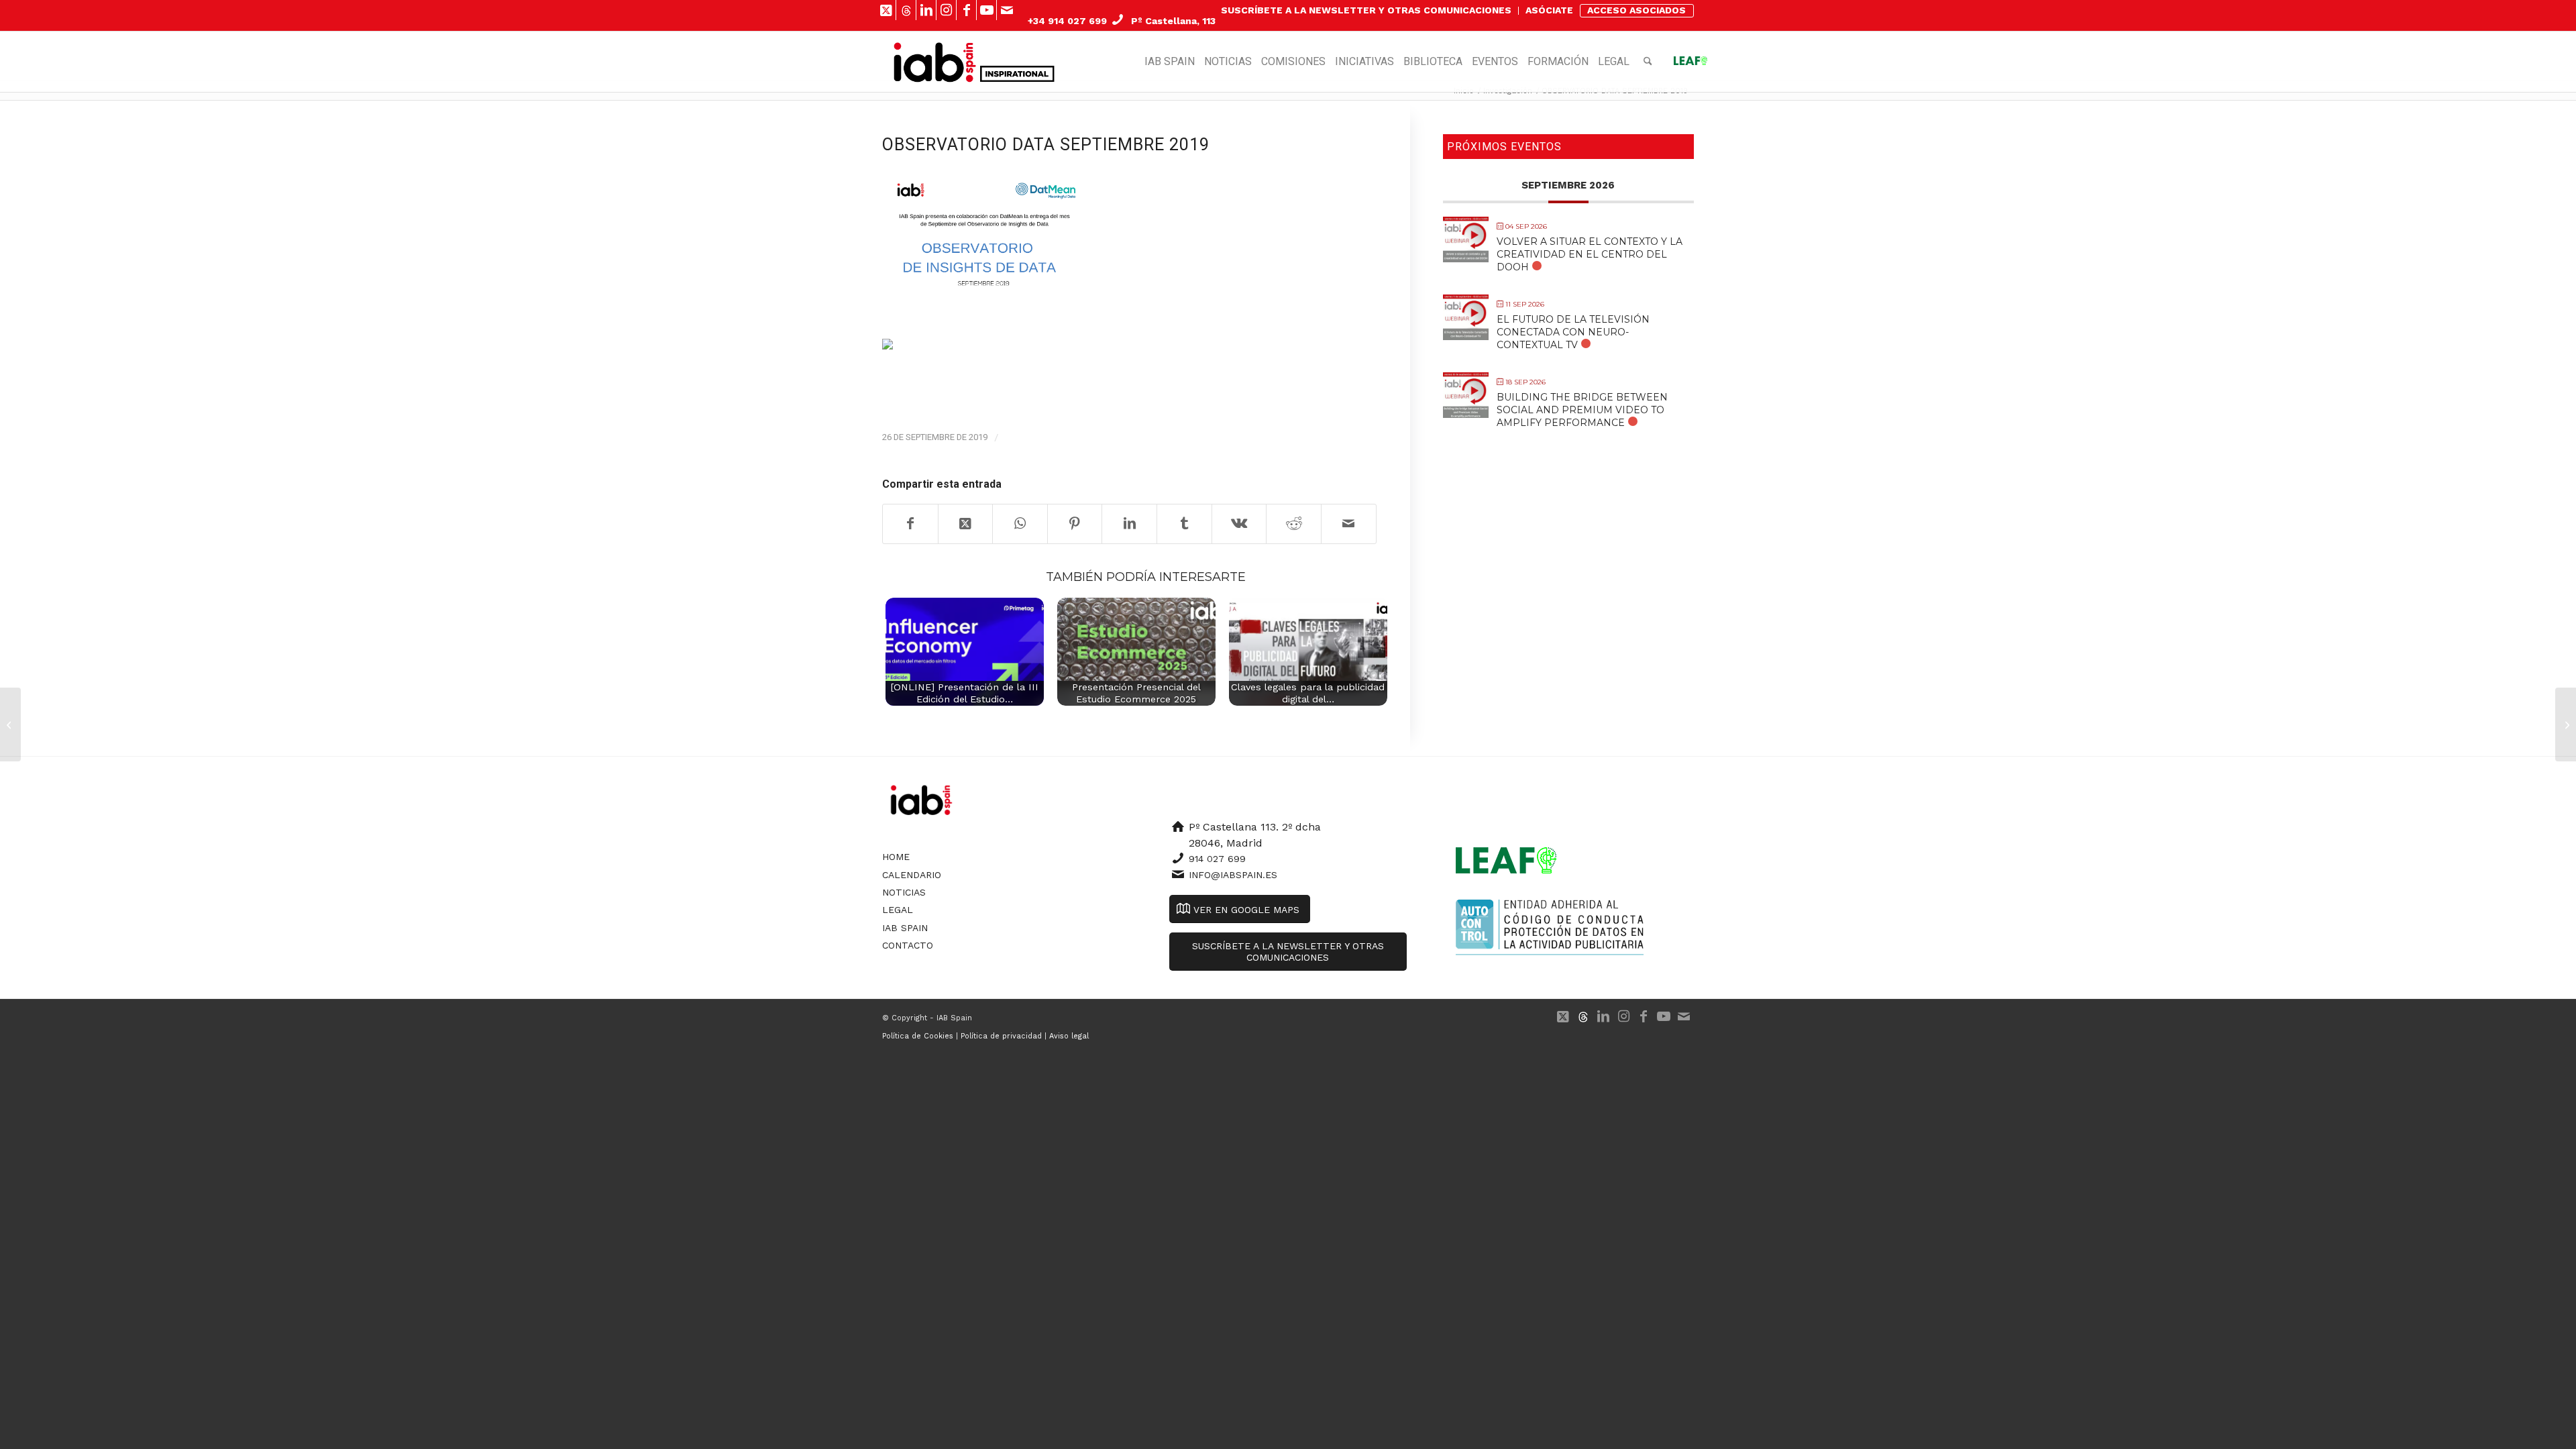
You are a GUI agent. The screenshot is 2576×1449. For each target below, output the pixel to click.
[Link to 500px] (906, 10)
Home (896, 857)
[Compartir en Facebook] (910, 524)
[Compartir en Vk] (1239, 524)
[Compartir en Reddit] (1294, 524)
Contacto (908, 945)
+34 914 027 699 (1067, 21)
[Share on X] (966, 524)
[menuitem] (1366, 11)
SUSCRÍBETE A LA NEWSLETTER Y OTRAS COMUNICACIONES (1366, 10)
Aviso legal (1069, 1036)
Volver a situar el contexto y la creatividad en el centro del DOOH (1590, 254)
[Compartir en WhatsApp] (1020, 524)
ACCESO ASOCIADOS (1636, 10)
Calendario (912, 875)
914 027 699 (1217, 859)
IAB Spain (905, 928)
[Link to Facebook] (966, 10)
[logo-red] (935, 62)
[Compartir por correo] (1349, 524)
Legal (898, 910)
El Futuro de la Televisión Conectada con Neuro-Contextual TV (1573, 332)
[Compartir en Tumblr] (1184, 524)
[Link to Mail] (1007, 10)
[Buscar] (1648, 62)
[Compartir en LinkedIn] (1129, 524)
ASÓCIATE (1549, 10)
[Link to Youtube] (986, 10)
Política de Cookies (918, 1036)
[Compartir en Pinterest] (1075, 524)
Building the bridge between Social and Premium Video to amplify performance (1582, 410)
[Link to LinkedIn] (926, 10)
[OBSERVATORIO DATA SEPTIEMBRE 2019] (983, 235)
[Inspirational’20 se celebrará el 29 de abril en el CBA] (2566, 724)
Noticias (904, 892)
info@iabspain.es (1233, 875)
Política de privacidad (1001, 1036)
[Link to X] (886, 10)
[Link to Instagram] (946, 10)
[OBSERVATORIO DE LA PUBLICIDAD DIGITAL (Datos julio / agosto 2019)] (10, 724)
